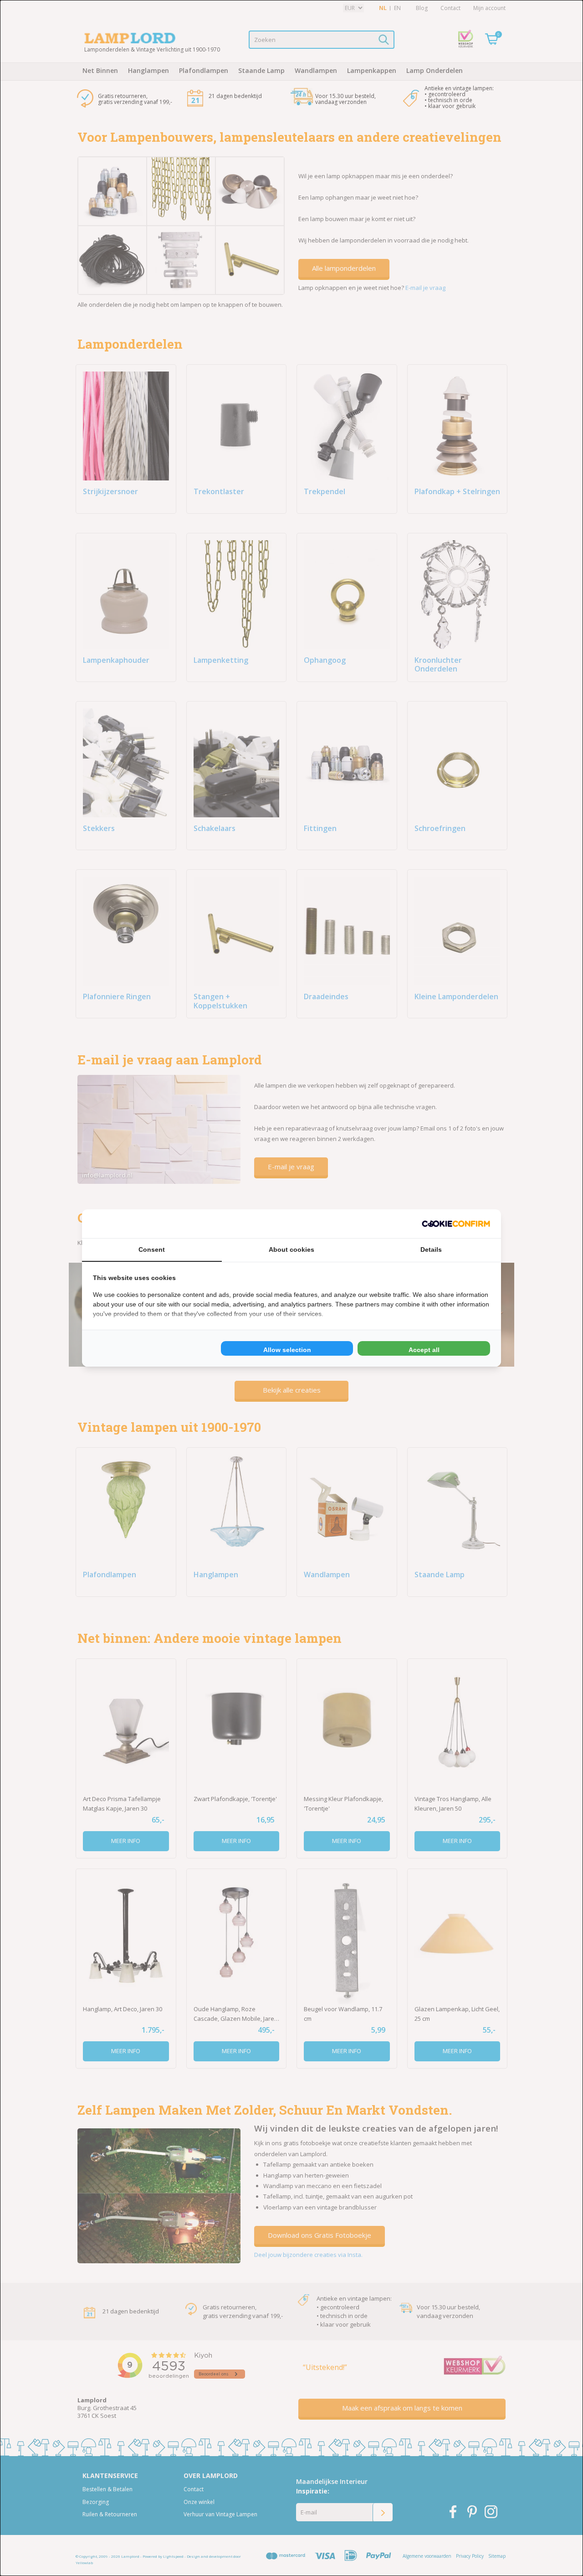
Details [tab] (431, 1249)
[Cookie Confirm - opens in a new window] (456, 1224)
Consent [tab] (152, 1249)
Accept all (424, 1350)
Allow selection (287, 1350)
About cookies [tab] (291, 1249)
